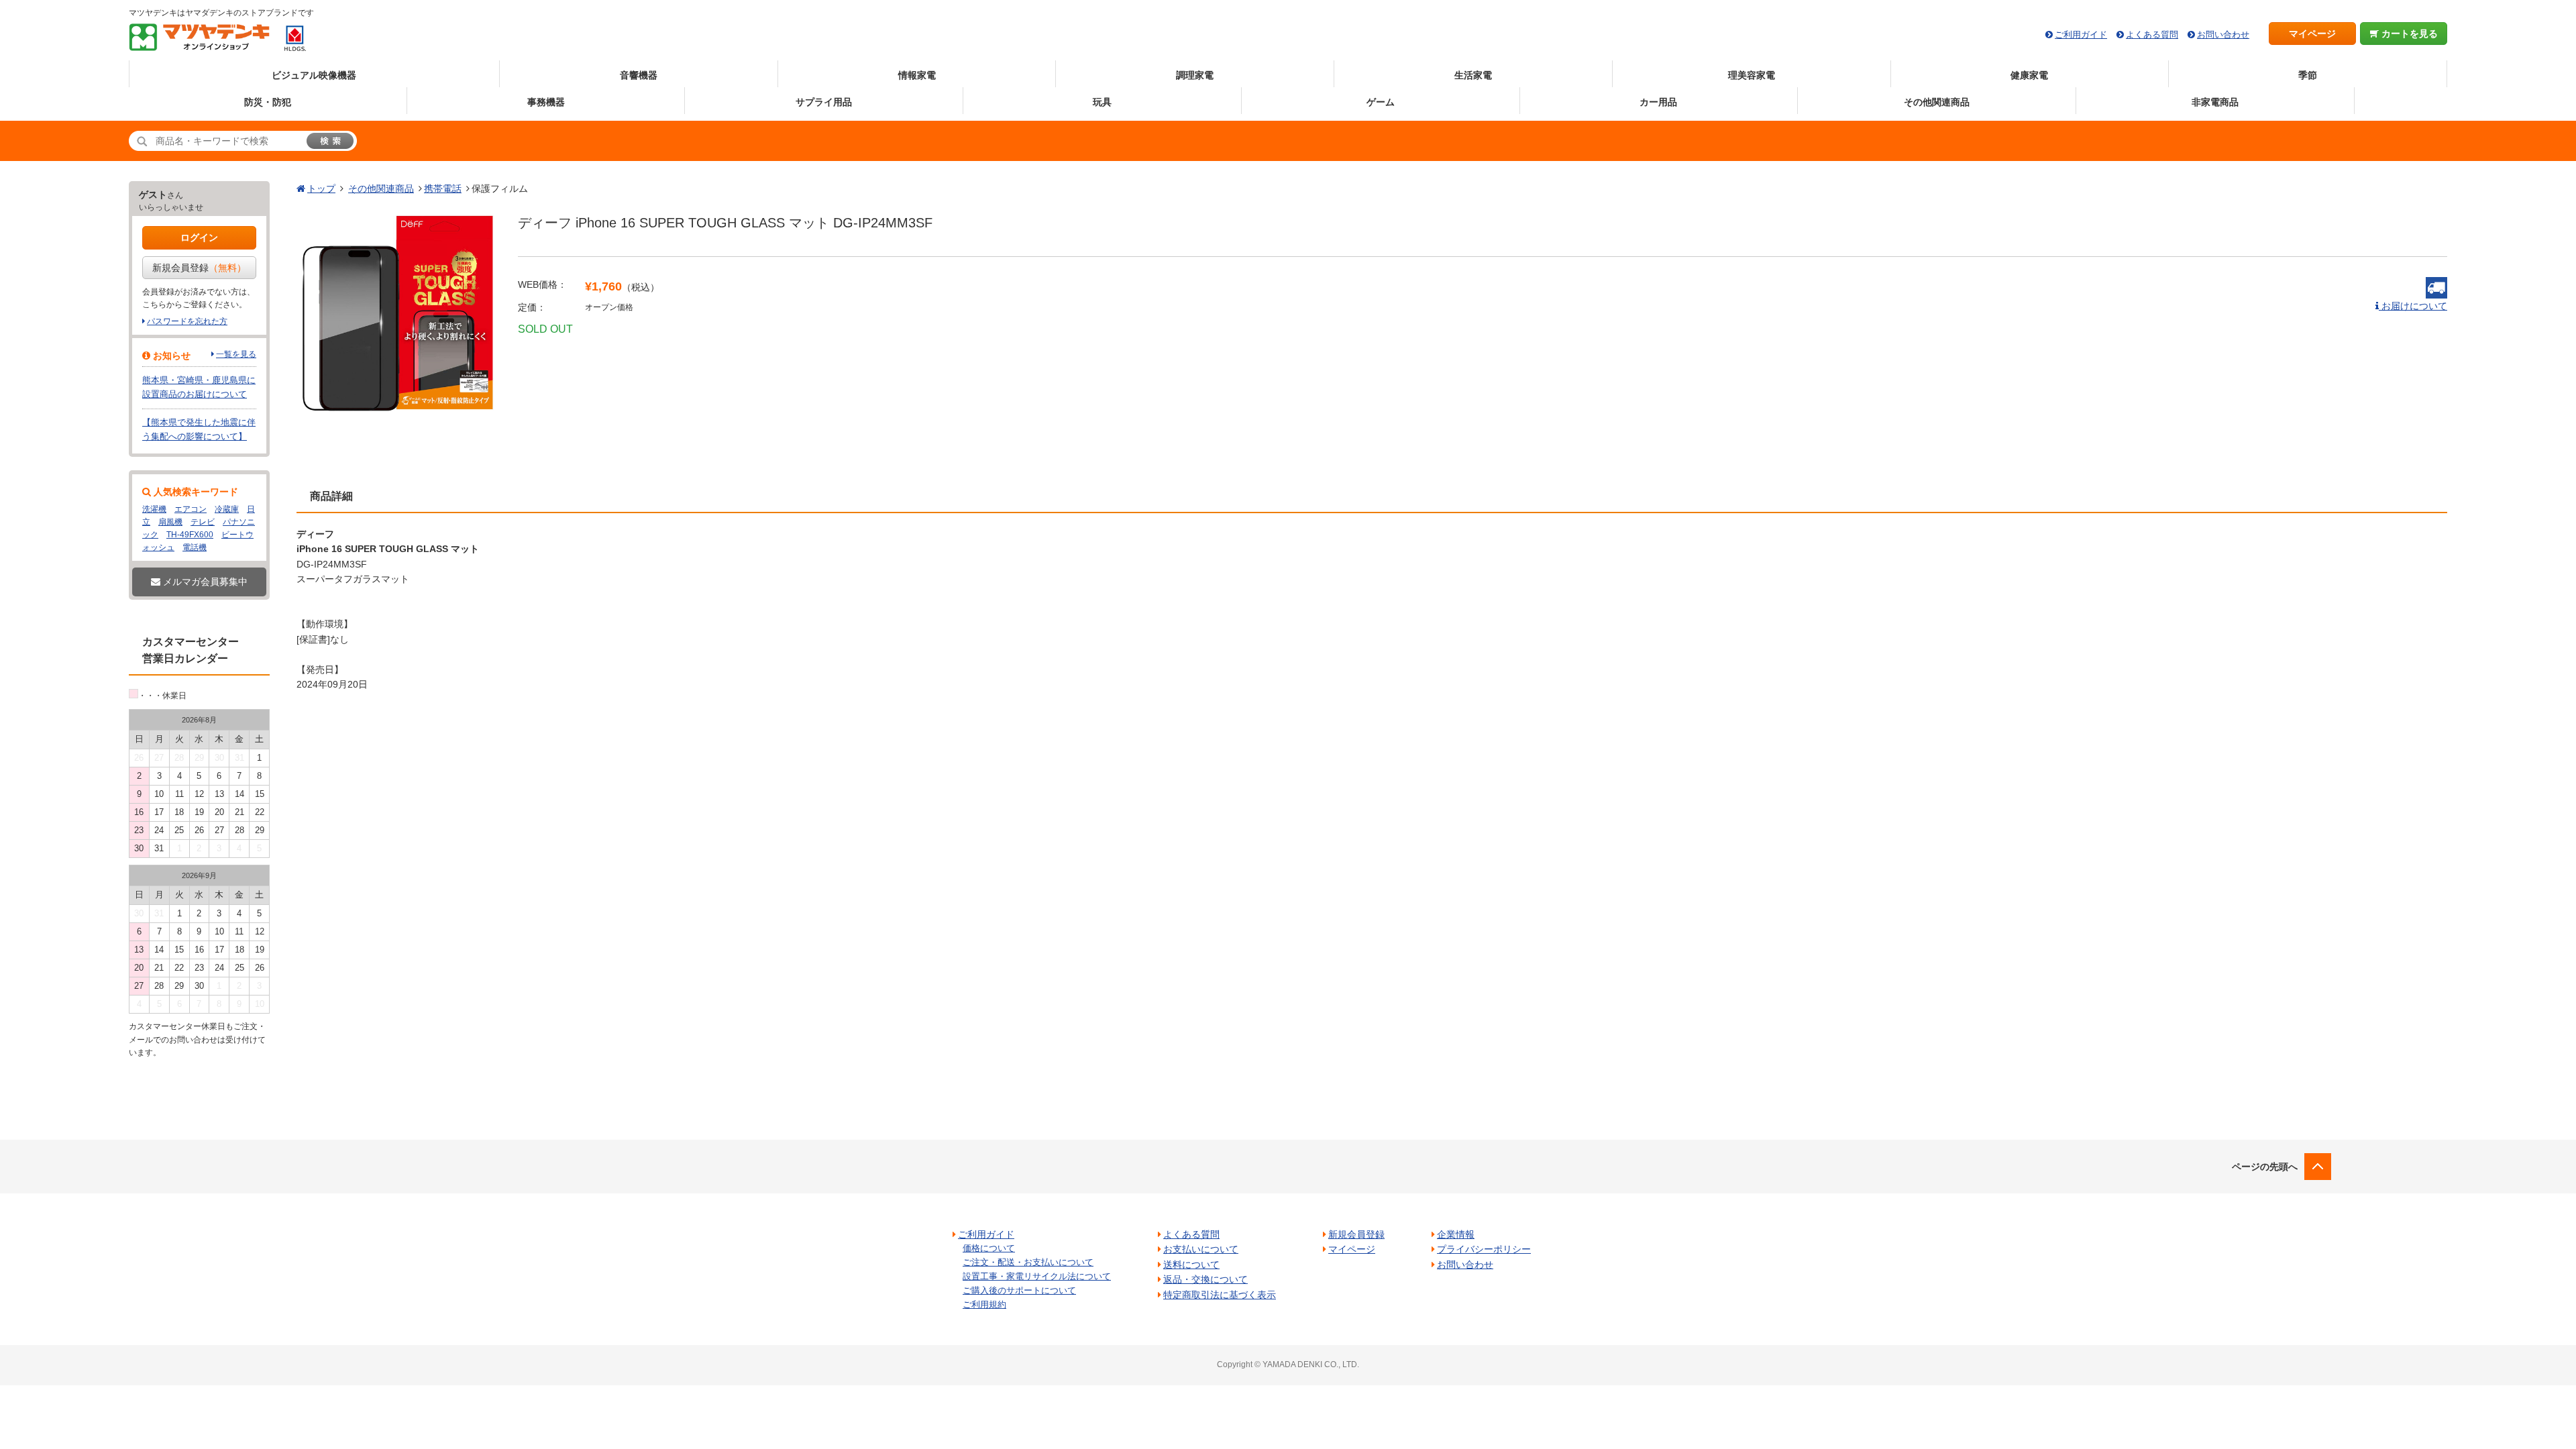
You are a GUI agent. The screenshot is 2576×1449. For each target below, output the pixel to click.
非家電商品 (2215, 102)
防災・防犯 (268, 102)
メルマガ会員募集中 (204, 582)
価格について (989, 1248)
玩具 (1102, 102)
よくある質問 (2152, 35)
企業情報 (1456, 1234)
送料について (1191, 1265)
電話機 (195, 547)
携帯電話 (443, 189)
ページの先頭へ (2265, 1167)
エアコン (191, 509)
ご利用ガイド (2081, 35)
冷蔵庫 (227, 509)
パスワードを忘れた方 (187, 321)
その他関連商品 (1937, 102)
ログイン (199, 237)
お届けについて (2413, 306)
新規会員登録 (199, 268)
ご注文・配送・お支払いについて (1028, 1262)
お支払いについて (1201, 1249)
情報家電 (917, 75)
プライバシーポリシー (1484, 1249)
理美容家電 (1752, 75)
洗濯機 (154, 509)
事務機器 (546, 102)
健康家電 (2029, 75)
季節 (2308, 75)
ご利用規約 (984, 1304)
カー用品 (1658, 102)
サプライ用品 (824, 102)
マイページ (2312, 34)
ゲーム (1381, 102)
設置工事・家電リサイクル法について (1037, 1276)
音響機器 (639, 75)
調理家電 (1195, 75)
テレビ (203, 522)
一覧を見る (236, 354)
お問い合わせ (2223, 35)
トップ (321, 189)
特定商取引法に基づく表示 (1220, 1295)
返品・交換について (1205, 1279)
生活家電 (1473, 75)
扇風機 (170, 522)
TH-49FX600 (190, 535)
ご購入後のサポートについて (1019, 1290)
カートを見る (2408, 34)
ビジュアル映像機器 (314, 75)
